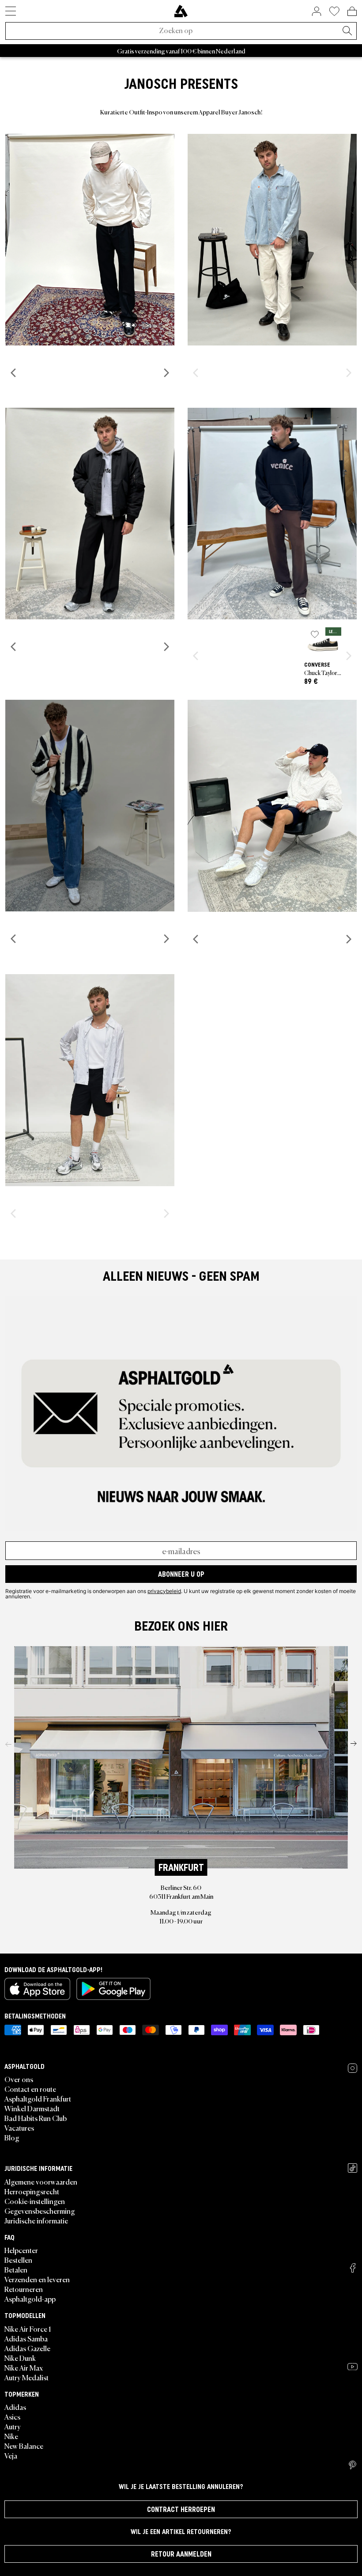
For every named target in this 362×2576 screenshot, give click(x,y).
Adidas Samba (26, 2338)
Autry (13, 2426)
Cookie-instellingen (35, 2201)
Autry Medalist (26, 2377)
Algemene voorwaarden (41, 2181)
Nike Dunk (20, 2358)
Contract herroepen (181, 2509)
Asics (12, 2417)
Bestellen (18, 2260)
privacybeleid (164, 1591)
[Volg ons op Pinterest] (353, 2465)
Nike (11, 2436)
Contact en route (30, 2089)
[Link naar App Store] (37, 1989)
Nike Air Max (24, 2367)
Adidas (15, 2407)
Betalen (16, 2269)
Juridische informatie (36, 2220)
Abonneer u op (181, 1574)
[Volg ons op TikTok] (353, 2168)
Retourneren (24, 2289)
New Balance (24, 2446)
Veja (11, 2455)
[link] (181, 11)
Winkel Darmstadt (32, 2108)
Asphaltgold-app (30, 2299)
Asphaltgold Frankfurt (38, 2098)
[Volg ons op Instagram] (353, 2068)
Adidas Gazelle (27, 2348)
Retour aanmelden (181, 2554)
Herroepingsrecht (32, 2191)
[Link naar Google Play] (113, 1989)
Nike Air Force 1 (28, 2329)
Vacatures (19, 2128)
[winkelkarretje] (352, 11)
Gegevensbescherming (40, 2211)
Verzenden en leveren (37, 2279)
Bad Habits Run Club (36, 2118)
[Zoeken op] (347, 31)
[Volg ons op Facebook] (353, 2268)
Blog (12, 2137)
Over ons (19, 2079)
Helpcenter (21, 2250)
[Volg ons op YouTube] (353, 2367)
